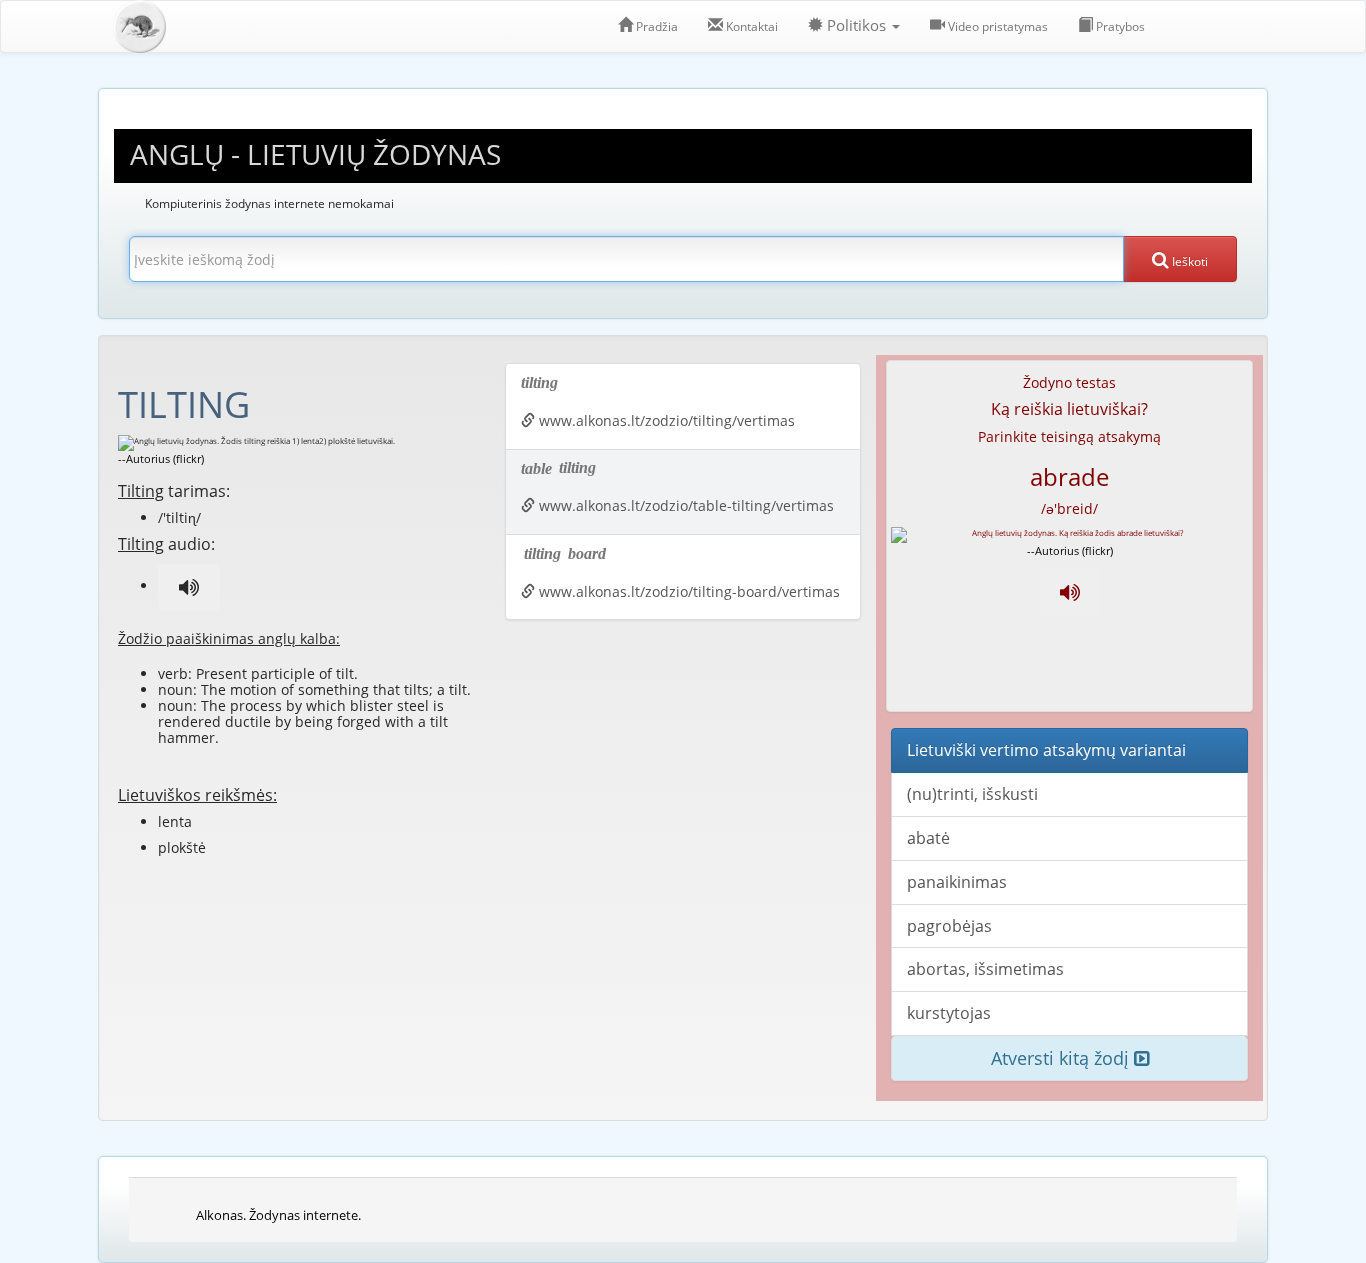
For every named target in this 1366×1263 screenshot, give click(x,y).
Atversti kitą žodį (1062, 1058)
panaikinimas (957, 882)
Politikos (856, 25)
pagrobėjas (949, 926)
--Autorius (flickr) (161, 458)
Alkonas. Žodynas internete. (278, 1215)
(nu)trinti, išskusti (972, 794)
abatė (928, 838)
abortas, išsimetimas (985, 969)
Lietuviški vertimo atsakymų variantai (1046, 750)
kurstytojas (949, 1013)
